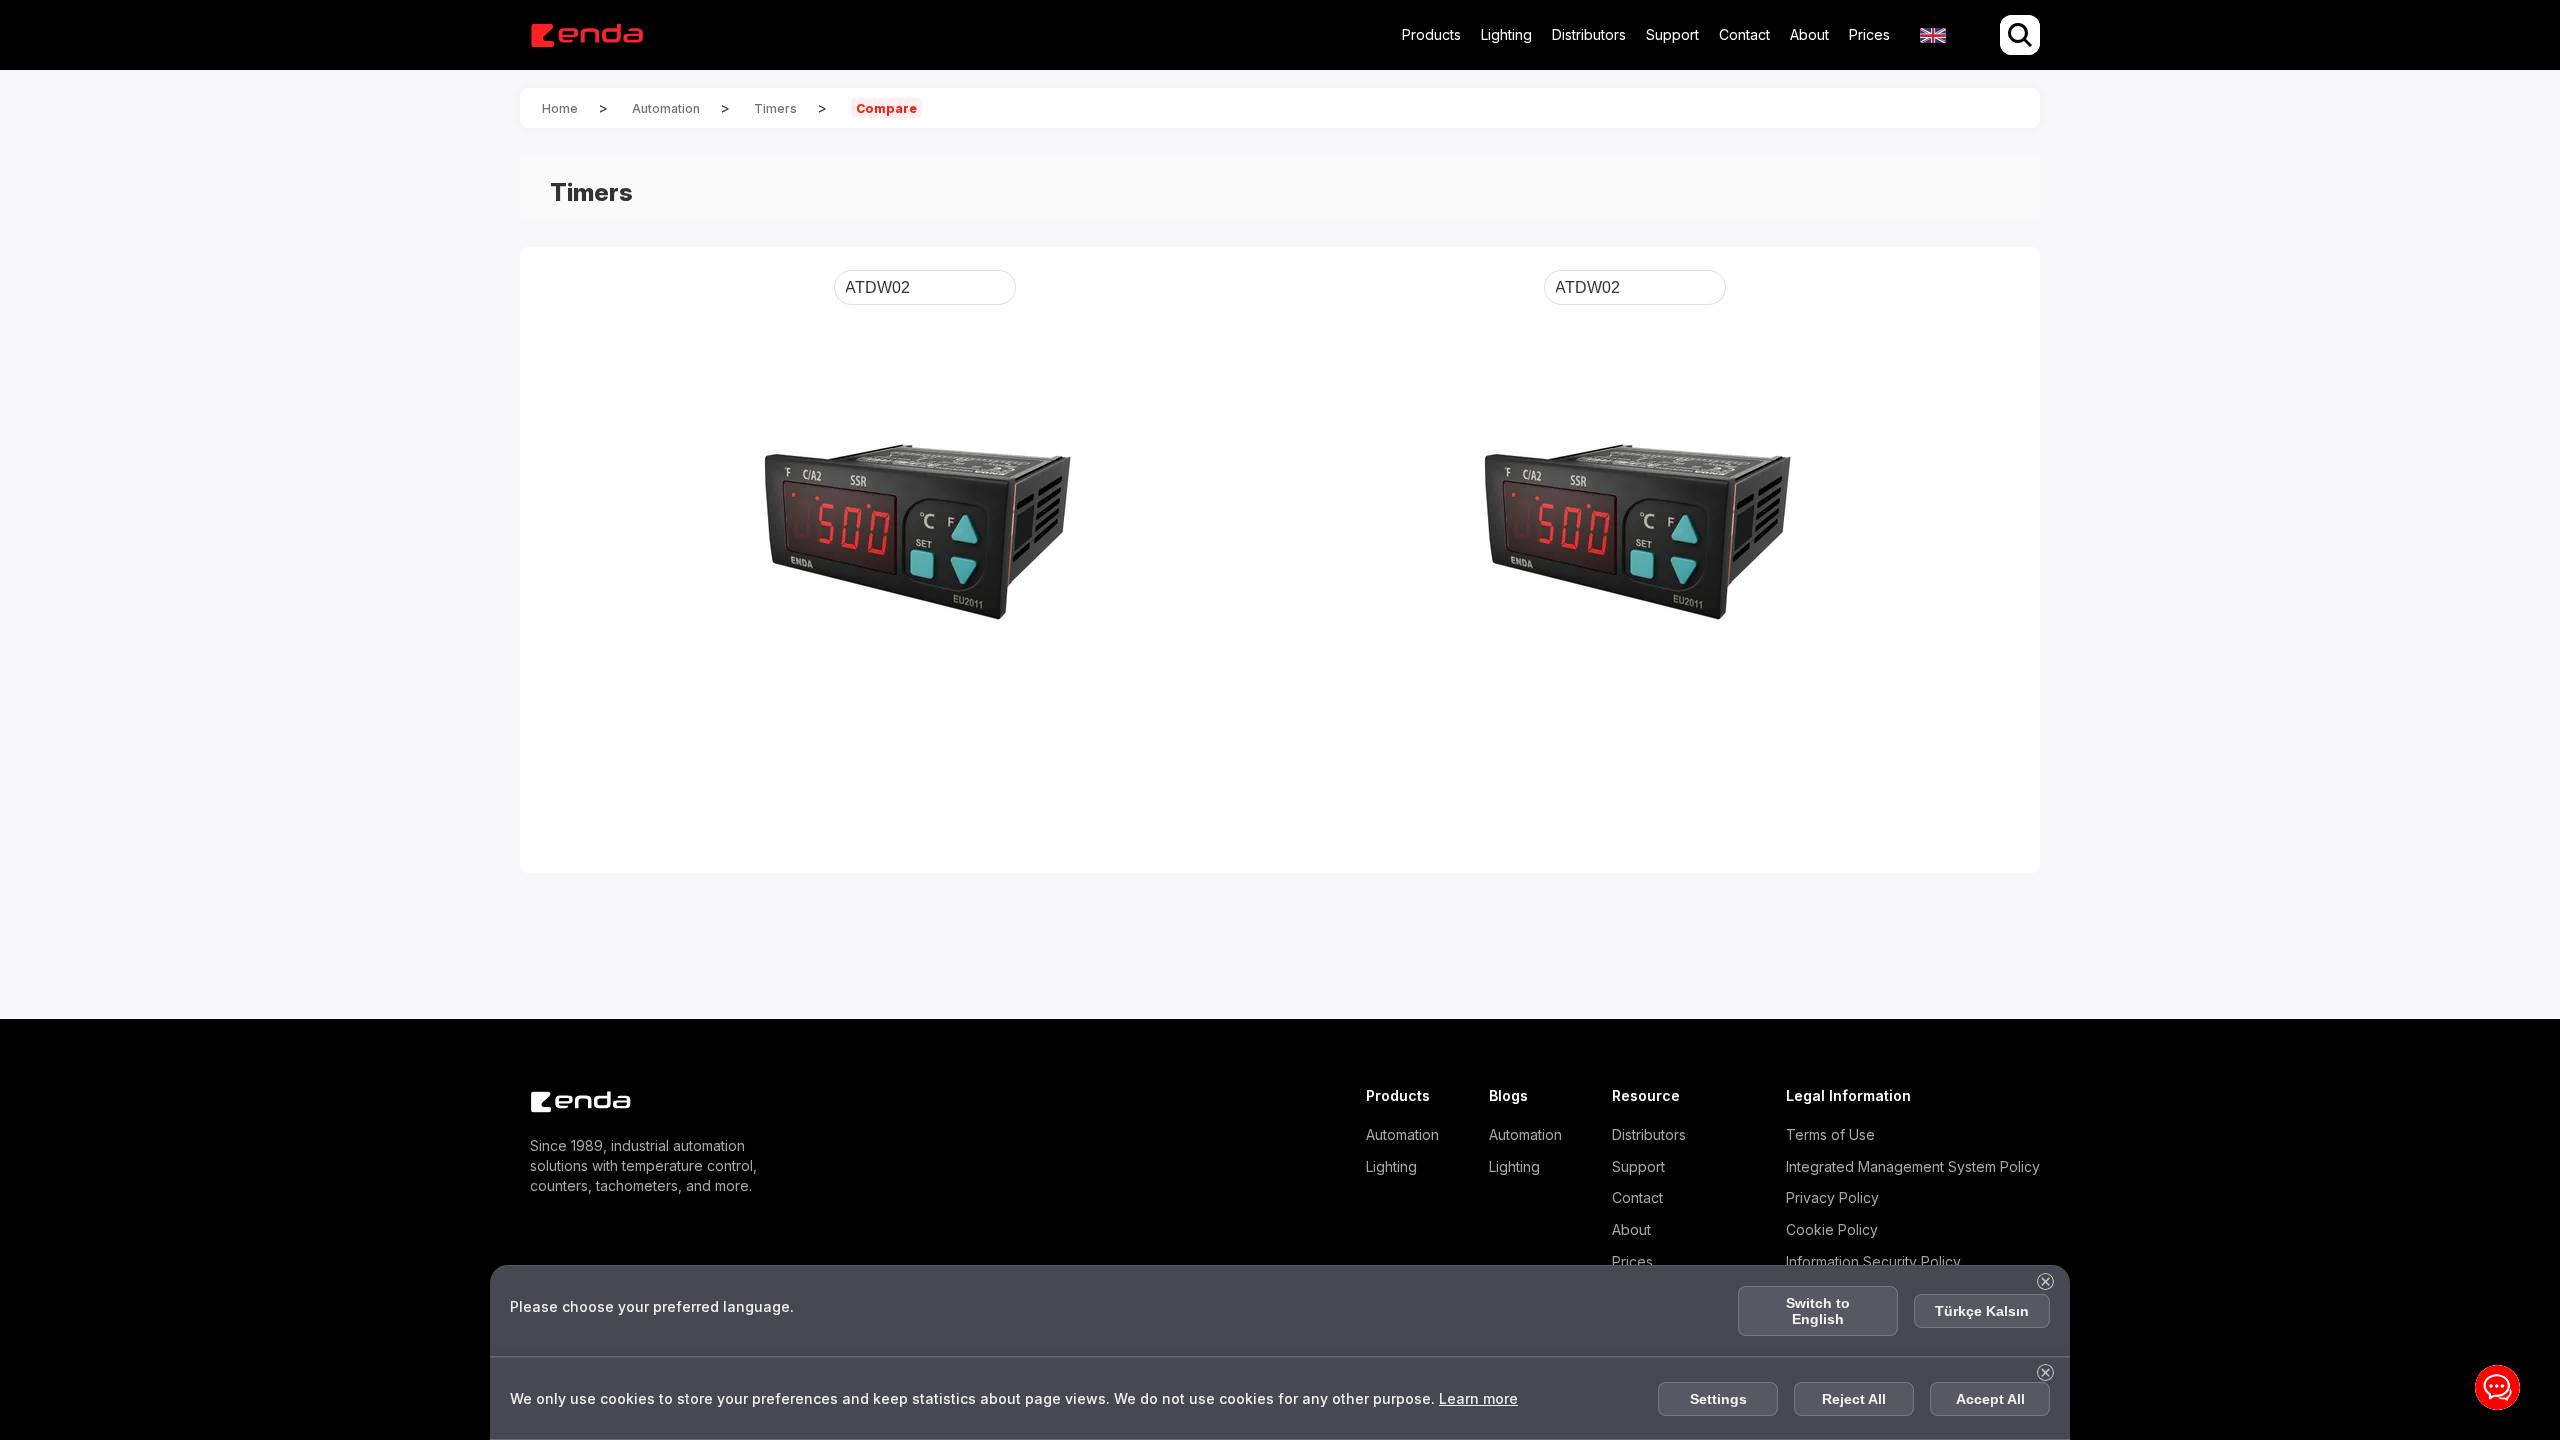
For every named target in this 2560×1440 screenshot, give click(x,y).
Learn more (1478, 1398)
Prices (1869, 34)
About (1809, 34)
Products (1431, 34)
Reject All (1854, 1399)
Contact (1744, 34)
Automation (1402, 1134)
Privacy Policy (1832, 1197)
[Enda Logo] (570, 1102)
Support (1672, 34)
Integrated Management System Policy (1913, 1166)
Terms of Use (1830, 1134)
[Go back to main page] (586, 35)
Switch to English (1818, 1311)
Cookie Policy (1832, 1229)
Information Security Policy (1873, 1261)
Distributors (1589, 34)
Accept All (1990, 1399)
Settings (1718, 1399)
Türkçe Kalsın (1982, 1311)
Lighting (1506, 34)
